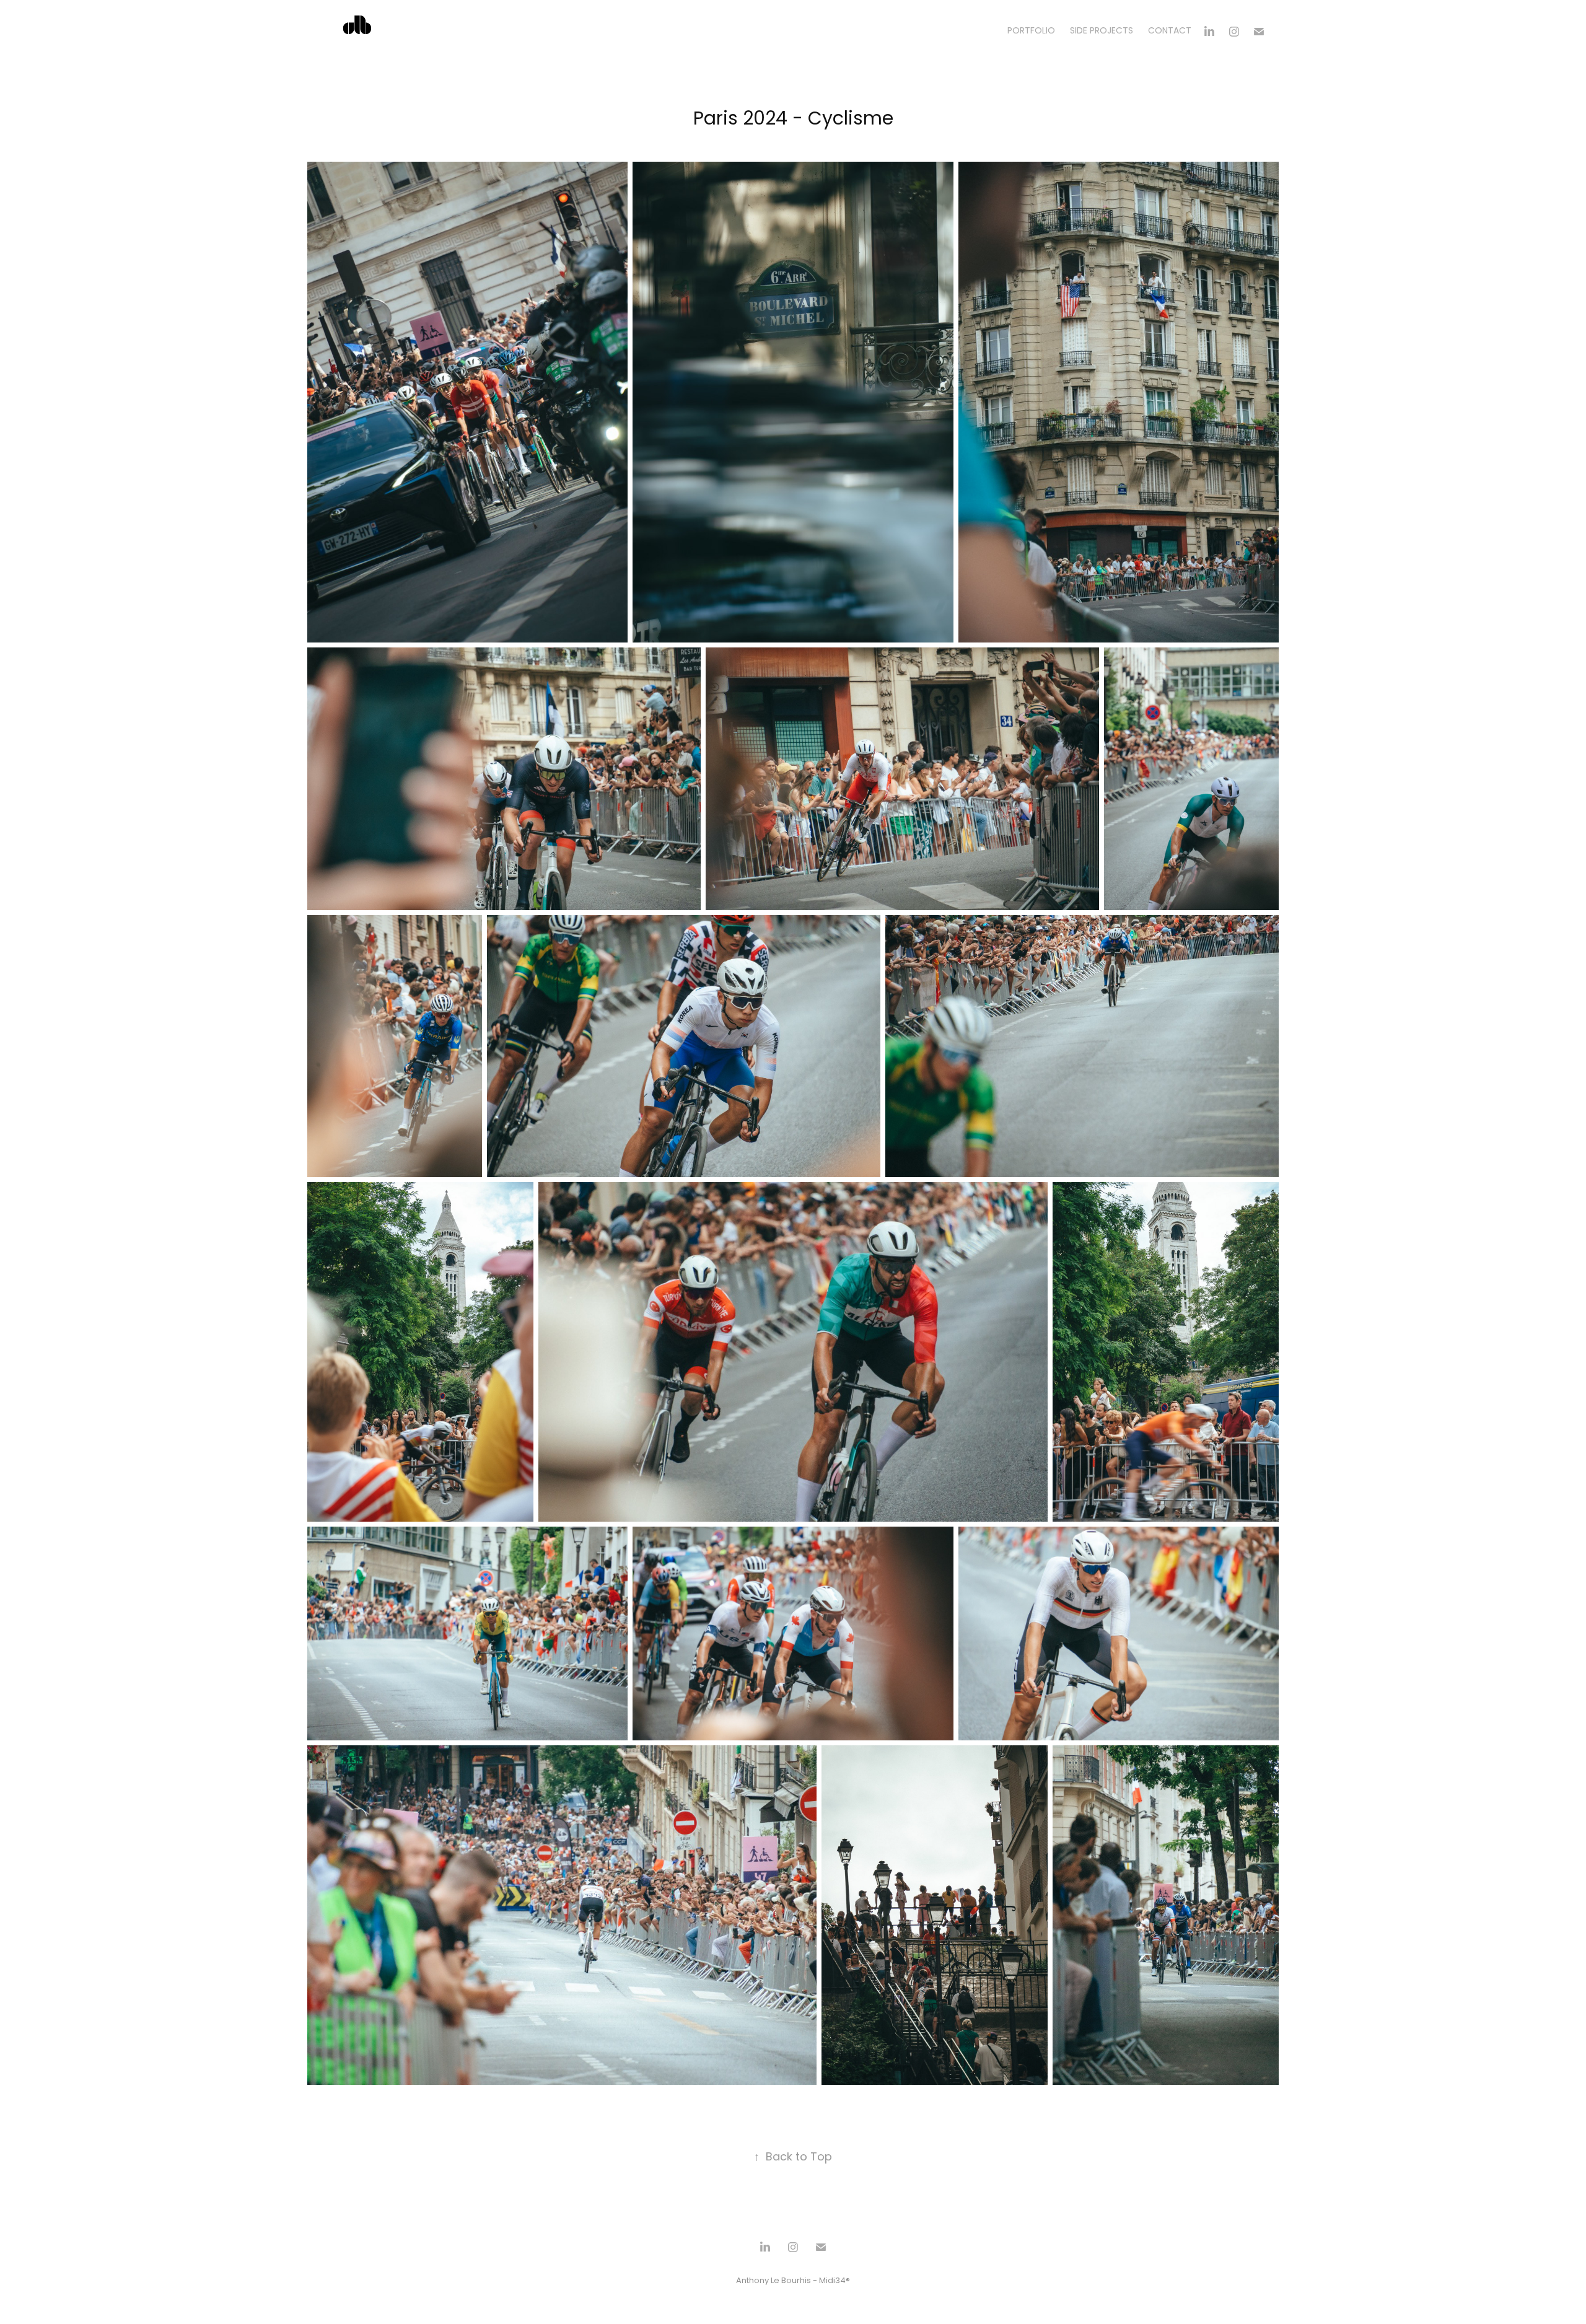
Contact (1170, 31)
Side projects (1102, 31)
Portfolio (1031, 31)
